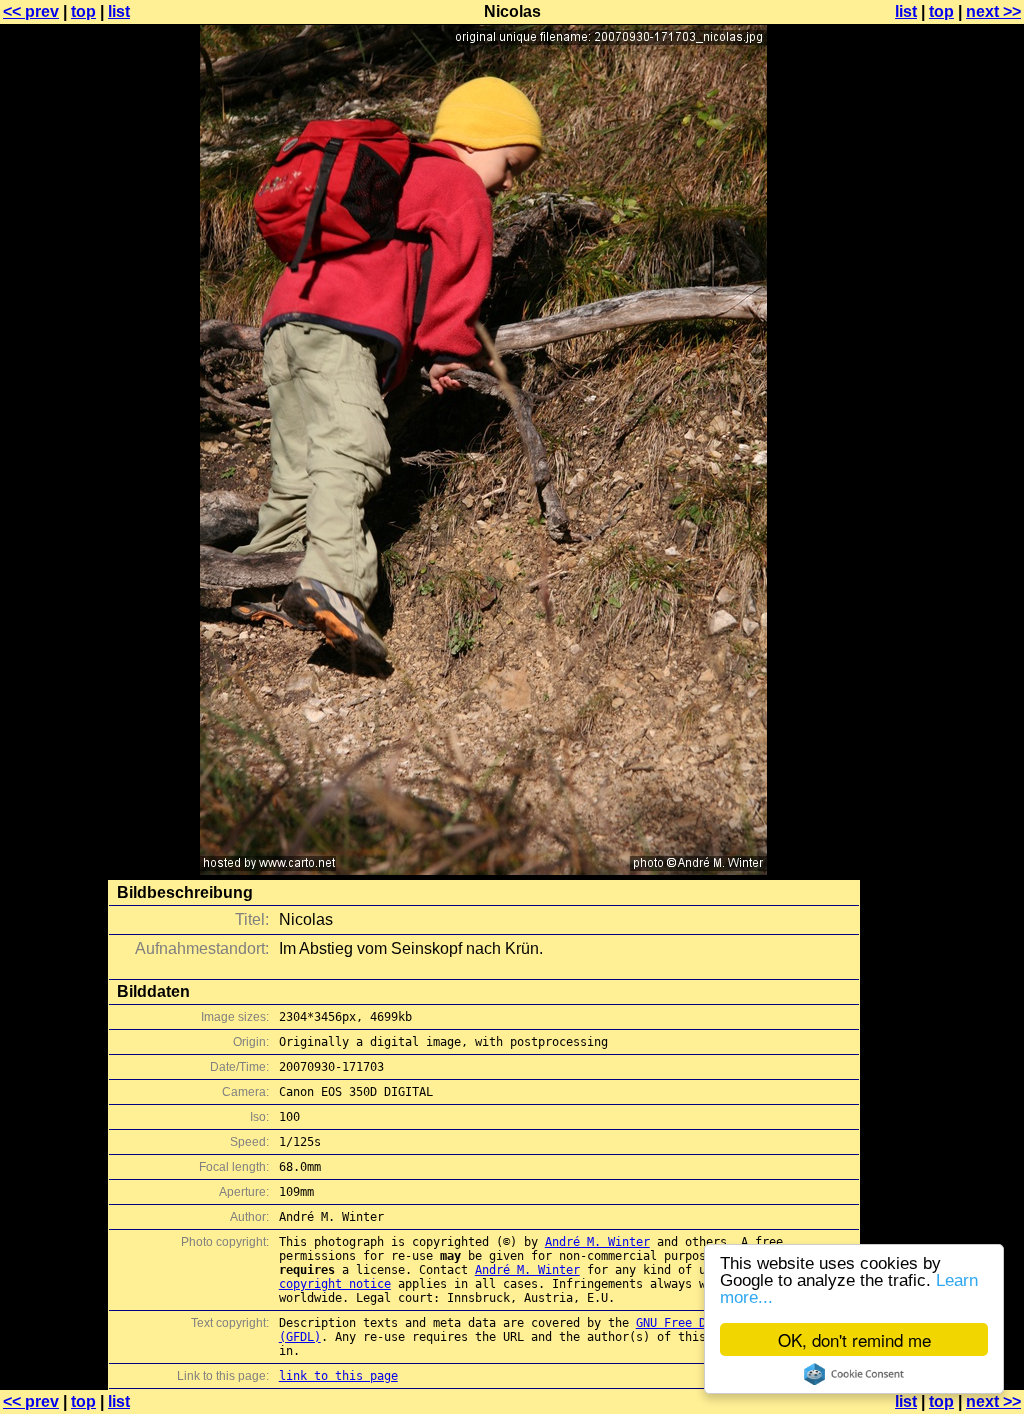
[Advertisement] (943, 495)
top (83, 11)
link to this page (338, 1376)
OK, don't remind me (854, 1339)
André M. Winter (597, 1242)
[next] (483, 869)
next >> (993, 11)
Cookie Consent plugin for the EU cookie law (854, 1374)
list (119, 11)
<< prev (31, 11)
